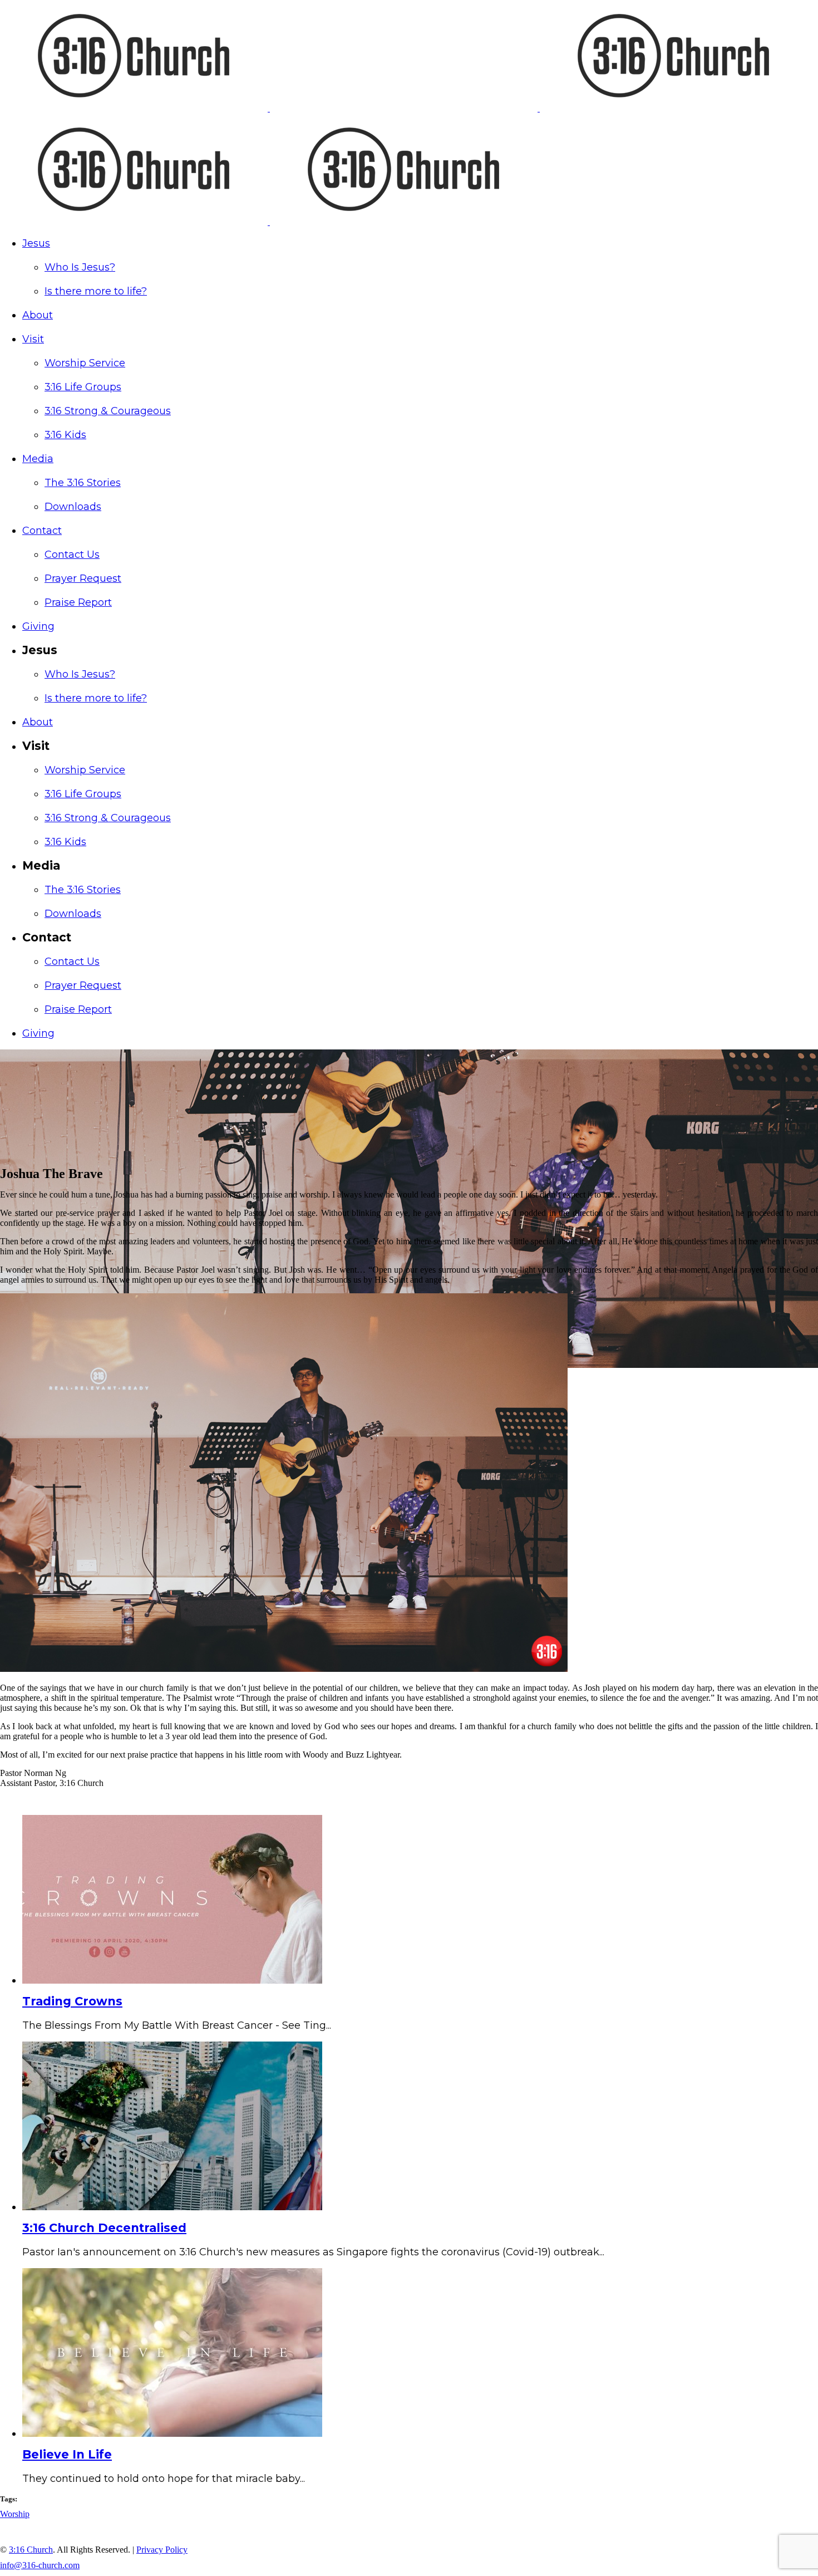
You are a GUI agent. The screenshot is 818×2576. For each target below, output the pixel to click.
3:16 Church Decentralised (104, 2228)
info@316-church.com (40, 2565)
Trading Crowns (72, 2001)
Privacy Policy (162, 2550)
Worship (15, 2514)
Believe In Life (67, 2454)
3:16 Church (31, 2550)
